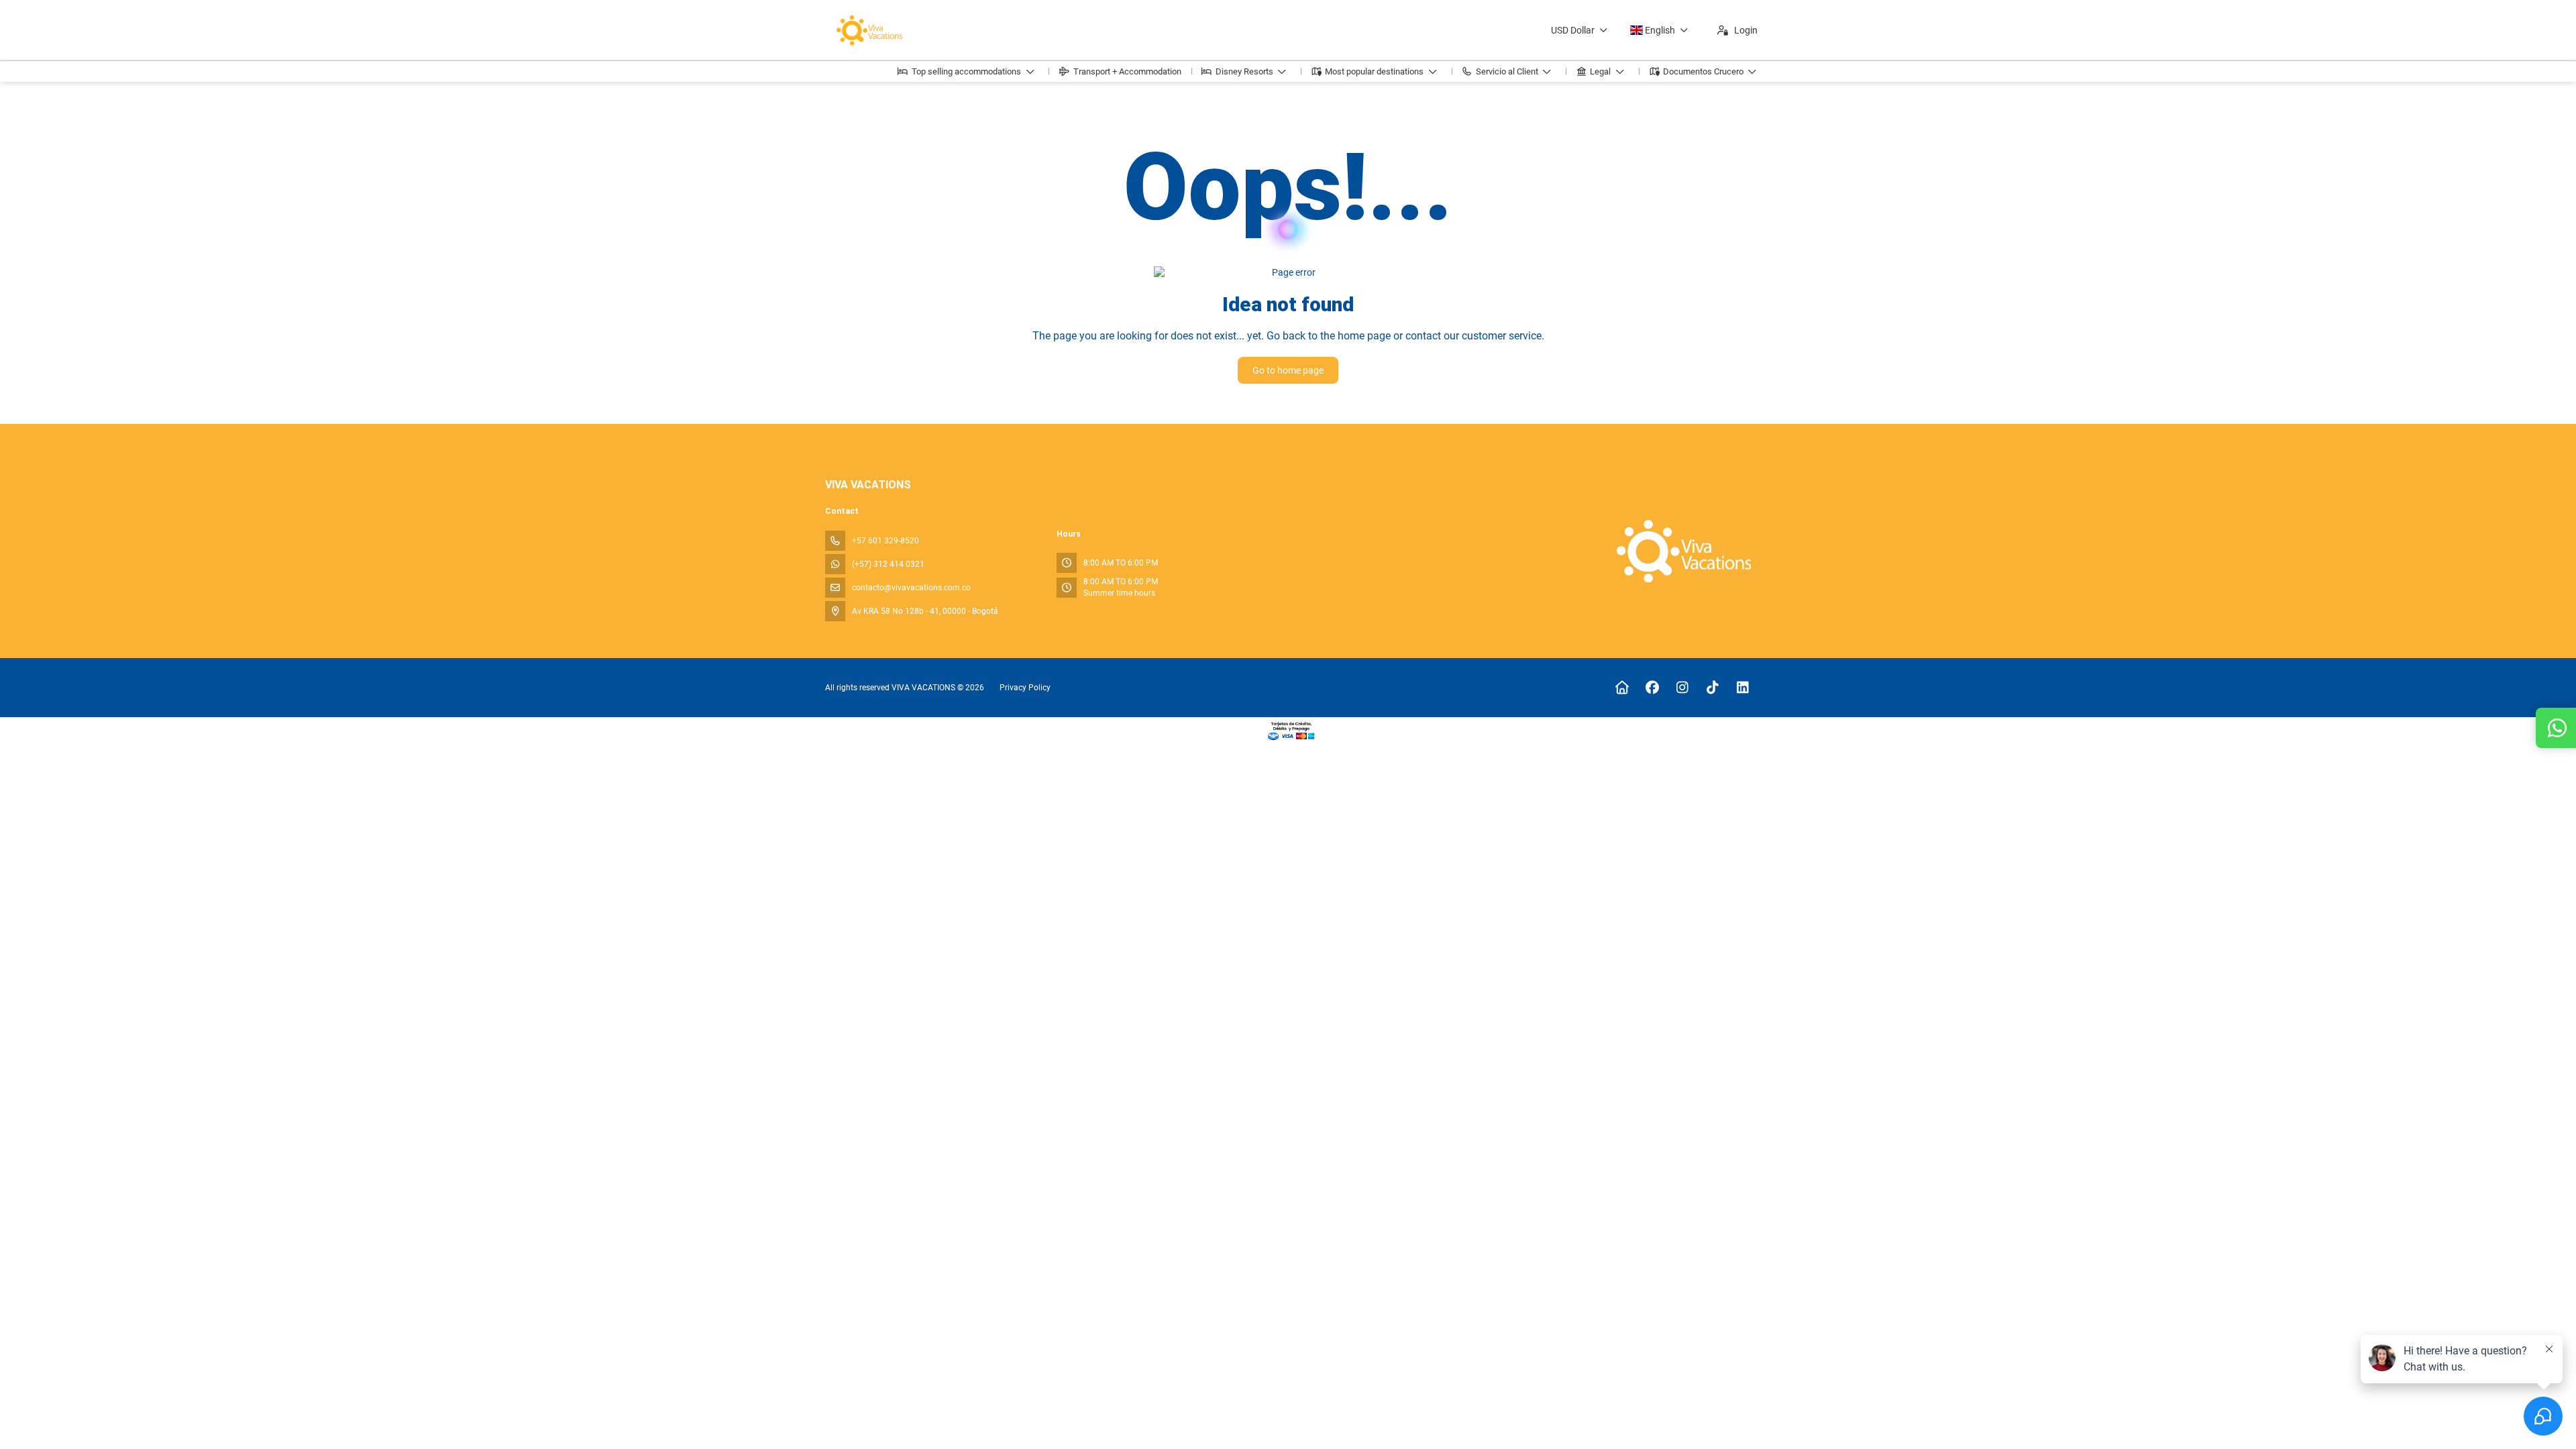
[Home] (1622, 688)
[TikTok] (1712, 688)
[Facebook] (1652, 688)
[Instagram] (1682, 688)
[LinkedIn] (1742, 688)
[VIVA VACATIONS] (1683, 551)
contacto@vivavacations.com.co (911, 588)
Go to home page (1288, 370)
